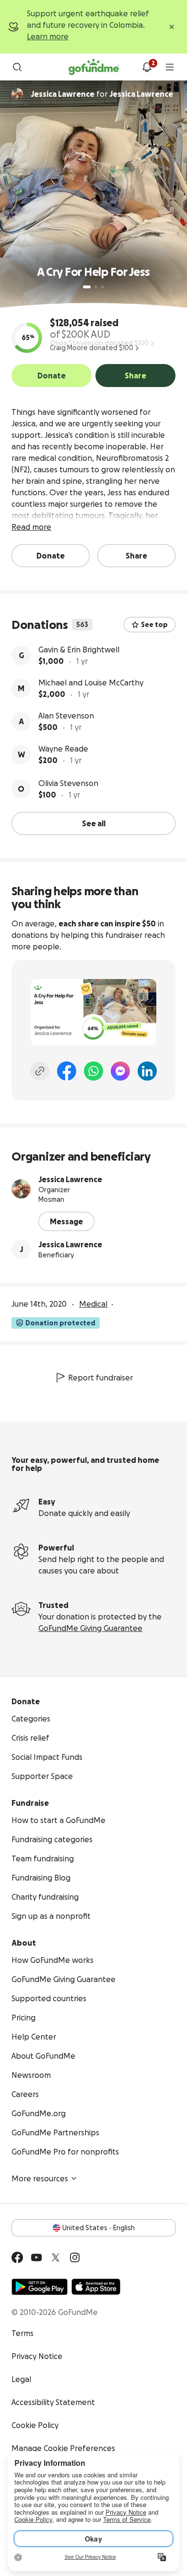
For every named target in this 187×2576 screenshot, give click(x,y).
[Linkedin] (147, 1071)
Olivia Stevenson (68, 783)
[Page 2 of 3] (96, 287)
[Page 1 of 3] (87, 287)
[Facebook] (67, 1071)
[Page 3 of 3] (103, 287)
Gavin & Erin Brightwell (79, 650)
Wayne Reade (63, 749)
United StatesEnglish (99, 2228)
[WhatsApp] (93, 1071)
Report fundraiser (100, 1378)
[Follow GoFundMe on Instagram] (75, 2257)
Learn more (48, 36)
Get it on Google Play (40, 2287)
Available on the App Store (96, 2287)
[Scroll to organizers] (17, 94)
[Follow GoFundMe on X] (56, 2257)
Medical (93, 1304)
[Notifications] (147, 67)
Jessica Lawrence (70, 1179)
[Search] (17, 67)
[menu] (170, 67)
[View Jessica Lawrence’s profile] (21, 1189)
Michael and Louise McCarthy (91, 683)
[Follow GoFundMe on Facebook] (17, 2257)
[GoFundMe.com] (94, 67)
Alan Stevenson (66, 716)
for (102, 94)
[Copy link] (40, 1071)
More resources (40, 2178)
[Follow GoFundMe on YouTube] (36, 2257)
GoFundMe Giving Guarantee (90, 1628)
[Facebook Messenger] (120, 1071)
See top (154, 625)
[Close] (172, 27)
